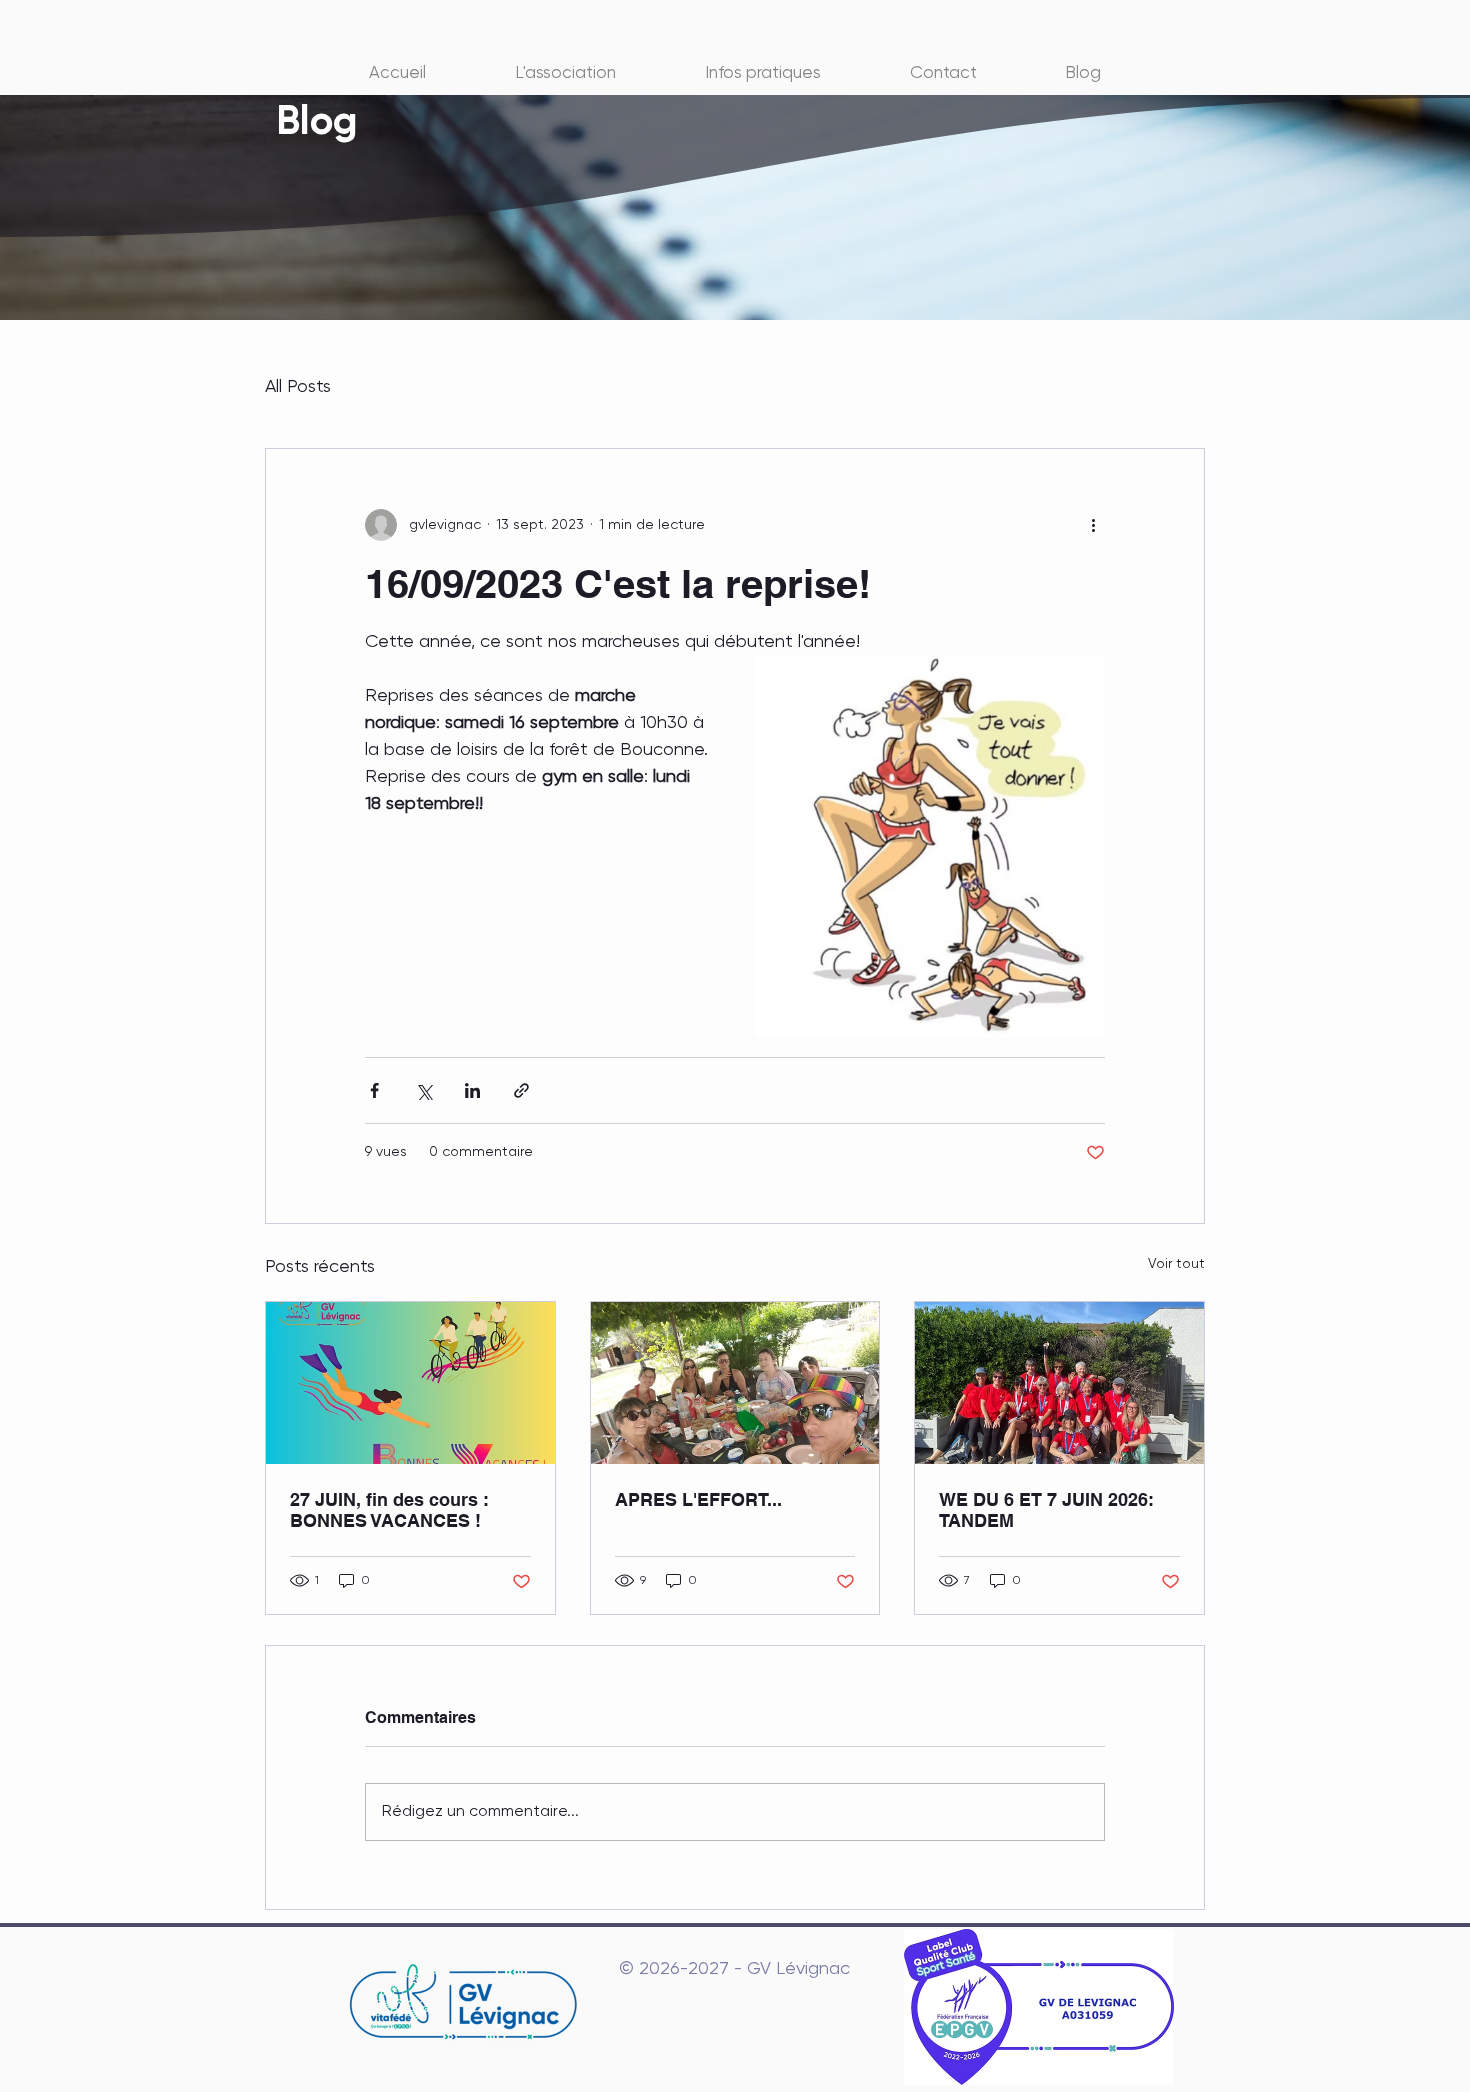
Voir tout (1176, 1264)
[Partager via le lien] (521, 1090)
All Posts (298, 387)
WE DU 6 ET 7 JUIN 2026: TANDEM (1046, 1510)
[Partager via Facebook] (374, 1090)
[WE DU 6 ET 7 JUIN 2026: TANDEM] (1059, 1383)
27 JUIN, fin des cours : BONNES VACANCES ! (389, 1510)
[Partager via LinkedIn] (472, 1090)
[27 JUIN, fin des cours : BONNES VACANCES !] (410, 1383)
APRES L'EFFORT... (698, 1499)
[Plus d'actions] (1093, 525)
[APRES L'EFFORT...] (735, 1383)
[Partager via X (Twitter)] (423, 1090)
